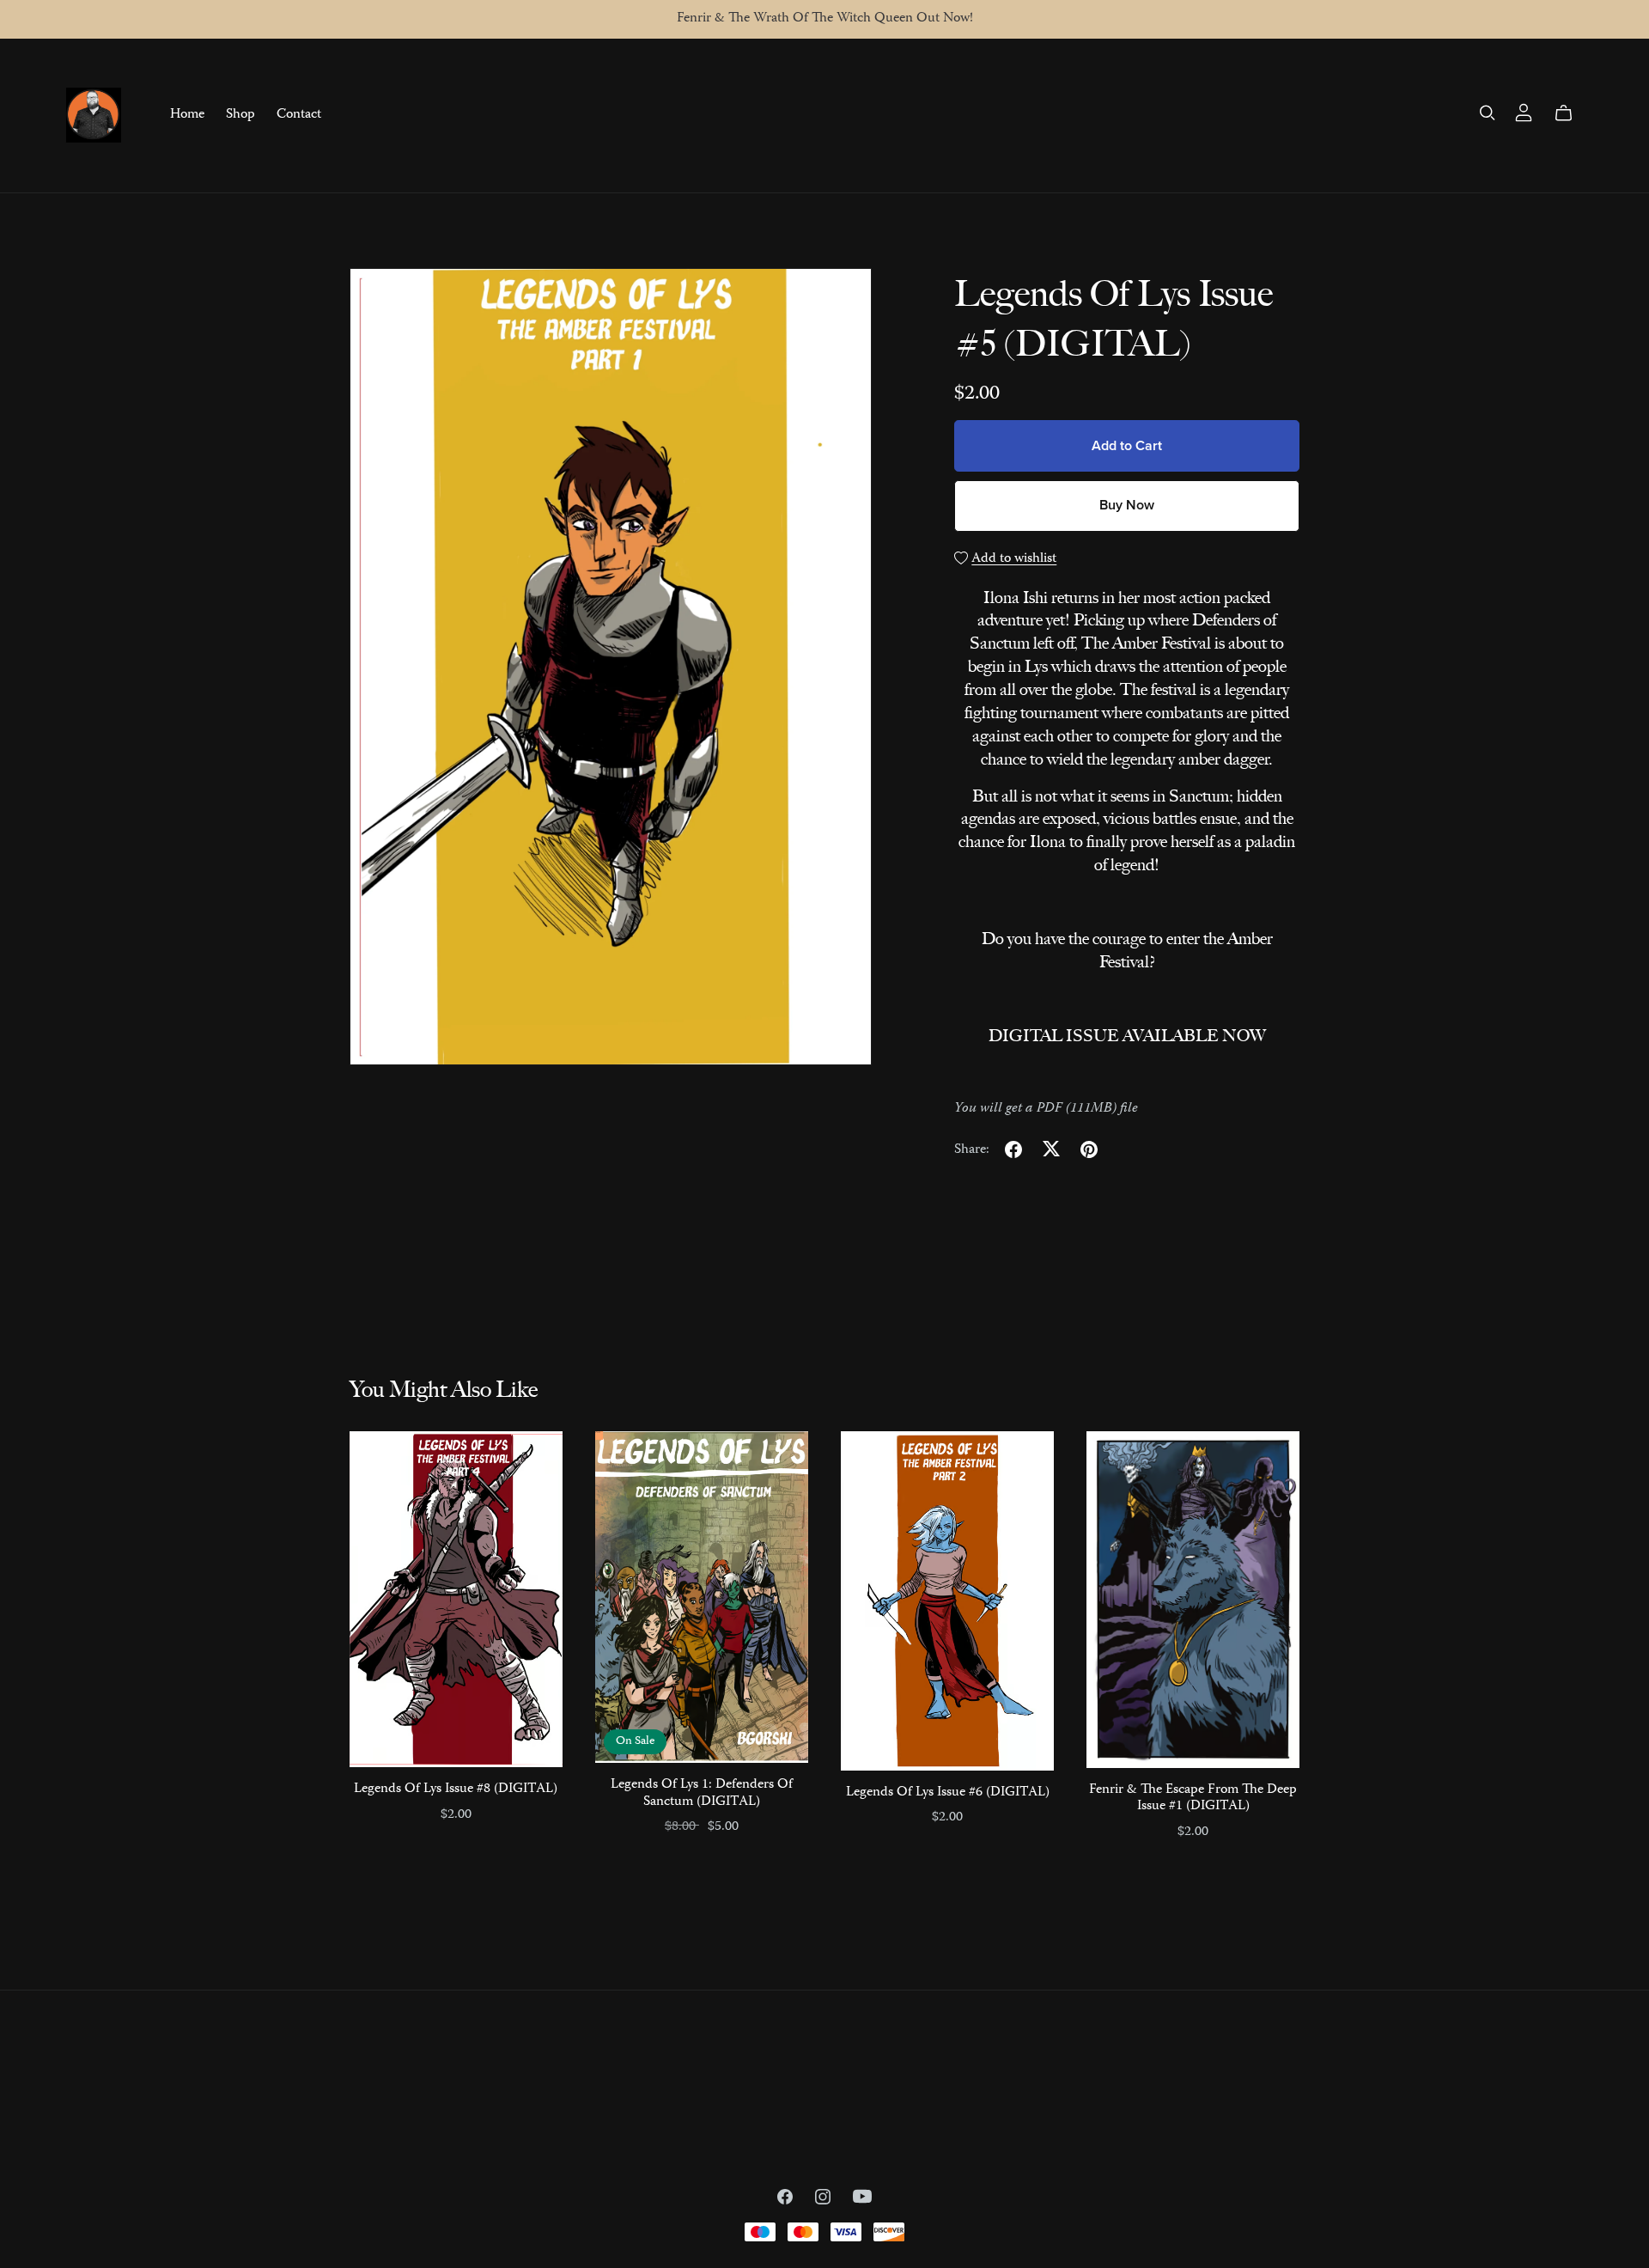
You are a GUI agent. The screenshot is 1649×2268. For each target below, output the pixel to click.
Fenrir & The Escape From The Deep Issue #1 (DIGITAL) (1193, 1799)
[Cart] (1570, 113)
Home (187, 115)
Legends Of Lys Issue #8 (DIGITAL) (456, 1789)
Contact (299, 115)
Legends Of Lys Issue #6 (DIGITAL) (948, 1793)
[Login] (1524, 113)
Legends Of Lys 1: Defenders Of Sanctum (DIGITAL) (702, 1793)
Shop (240, 115)
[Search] (1488, 113)
